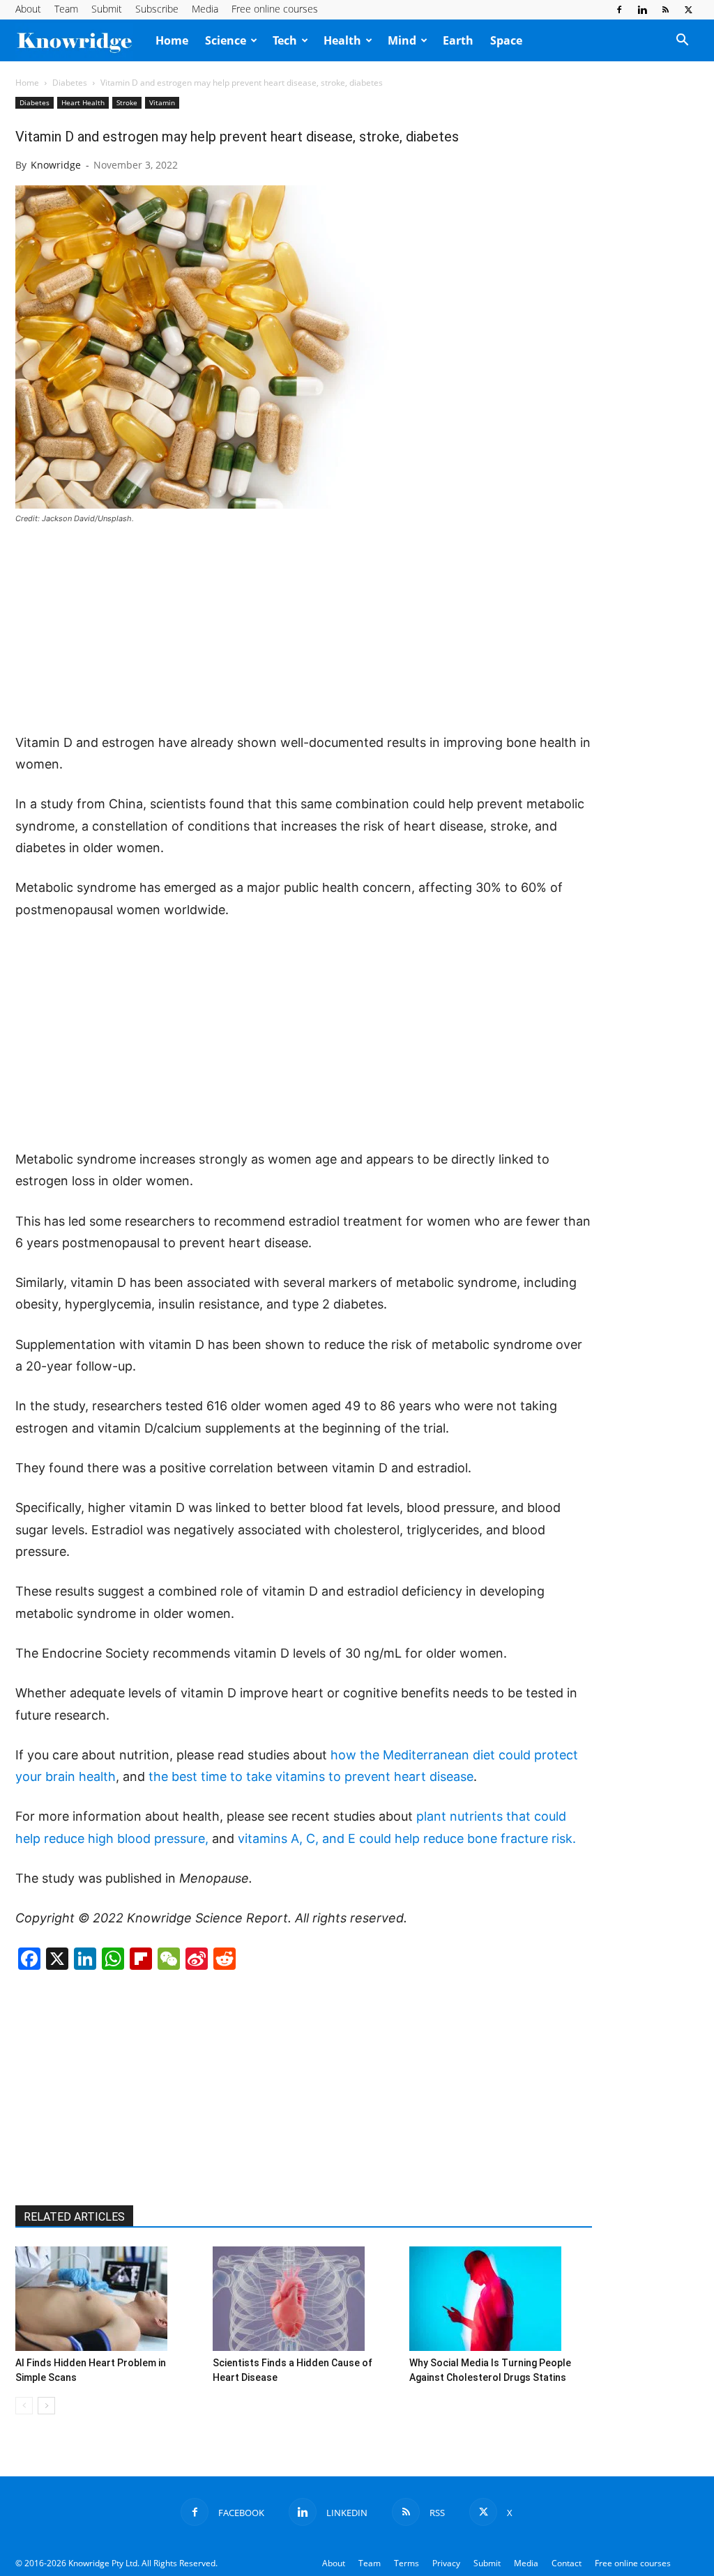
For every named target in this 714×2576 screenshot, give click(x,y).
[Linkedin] (642, 10)
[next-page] (46, 2406)
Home (172, 40)
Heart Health (83, 102)
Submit (107, 9)
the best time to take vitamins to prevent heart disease (311, 1776)
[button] (682, 41)
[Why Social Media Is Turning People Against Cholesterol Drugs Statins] (501, 2299)
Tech (285, 40)
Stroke (127, 102)
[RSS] (665, 10)
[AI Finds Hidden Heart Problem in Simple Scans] (107, 2299)
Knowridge (56, 165)
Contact (567, 2563)
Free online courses (275, 9)
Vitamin (162, 102)
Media (205, 9)
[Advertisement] (304, 630)
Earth (458, 40)
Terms (407, 2563)
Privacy (446, 2563)
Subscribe (157, 9)
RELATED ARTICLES (74, 2217)
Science (226, 40)
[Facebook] (619, 10)
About (28, 9)
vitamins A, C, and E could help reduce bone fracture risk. (407, 1838)
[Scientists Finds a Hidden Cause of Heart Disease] (304, 2299)
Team (66, 9)
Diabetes (70, 83)
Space (506, 40)
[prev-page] (24, 2406)
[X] (688, 10)
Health (342, 40)
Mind (402, 40)
